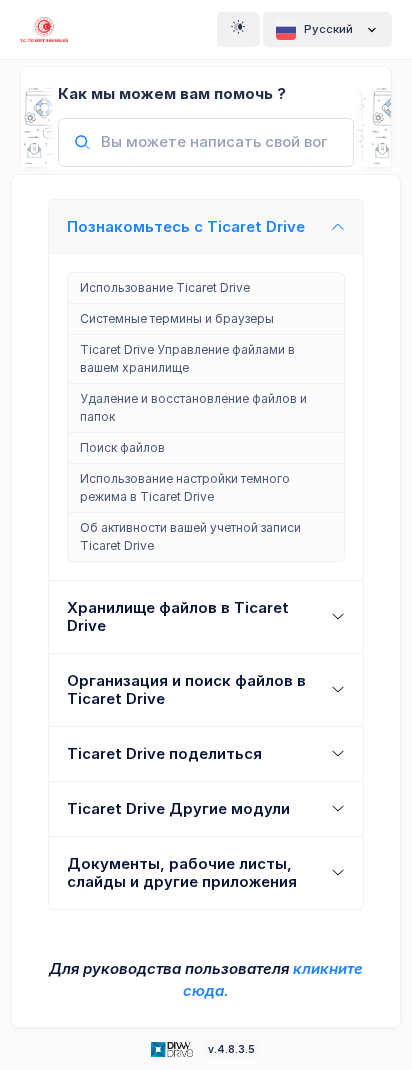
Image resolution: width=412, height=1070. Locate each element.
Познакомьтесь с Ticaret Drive (186, 226)
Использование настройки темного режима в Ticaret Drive (185, 487)
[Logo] (174, 1048)
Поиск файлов (122, 447)
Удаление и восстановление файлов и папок (193, 407)
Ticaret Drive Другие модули (178, 808)
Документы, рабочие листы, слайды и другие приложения (182, 872)
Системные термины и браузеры (177, 318)
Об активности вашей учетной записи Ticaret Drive (190, 536)
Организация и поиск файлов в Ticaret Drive (186, 689)
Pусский (328, 29)
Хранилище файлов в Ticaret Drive (178, 616)
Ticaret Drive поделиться (164, 753)
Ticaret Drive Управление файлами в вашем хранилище (187, 358)
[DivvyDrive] (44, 29)
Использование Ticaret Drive (165, 287)
